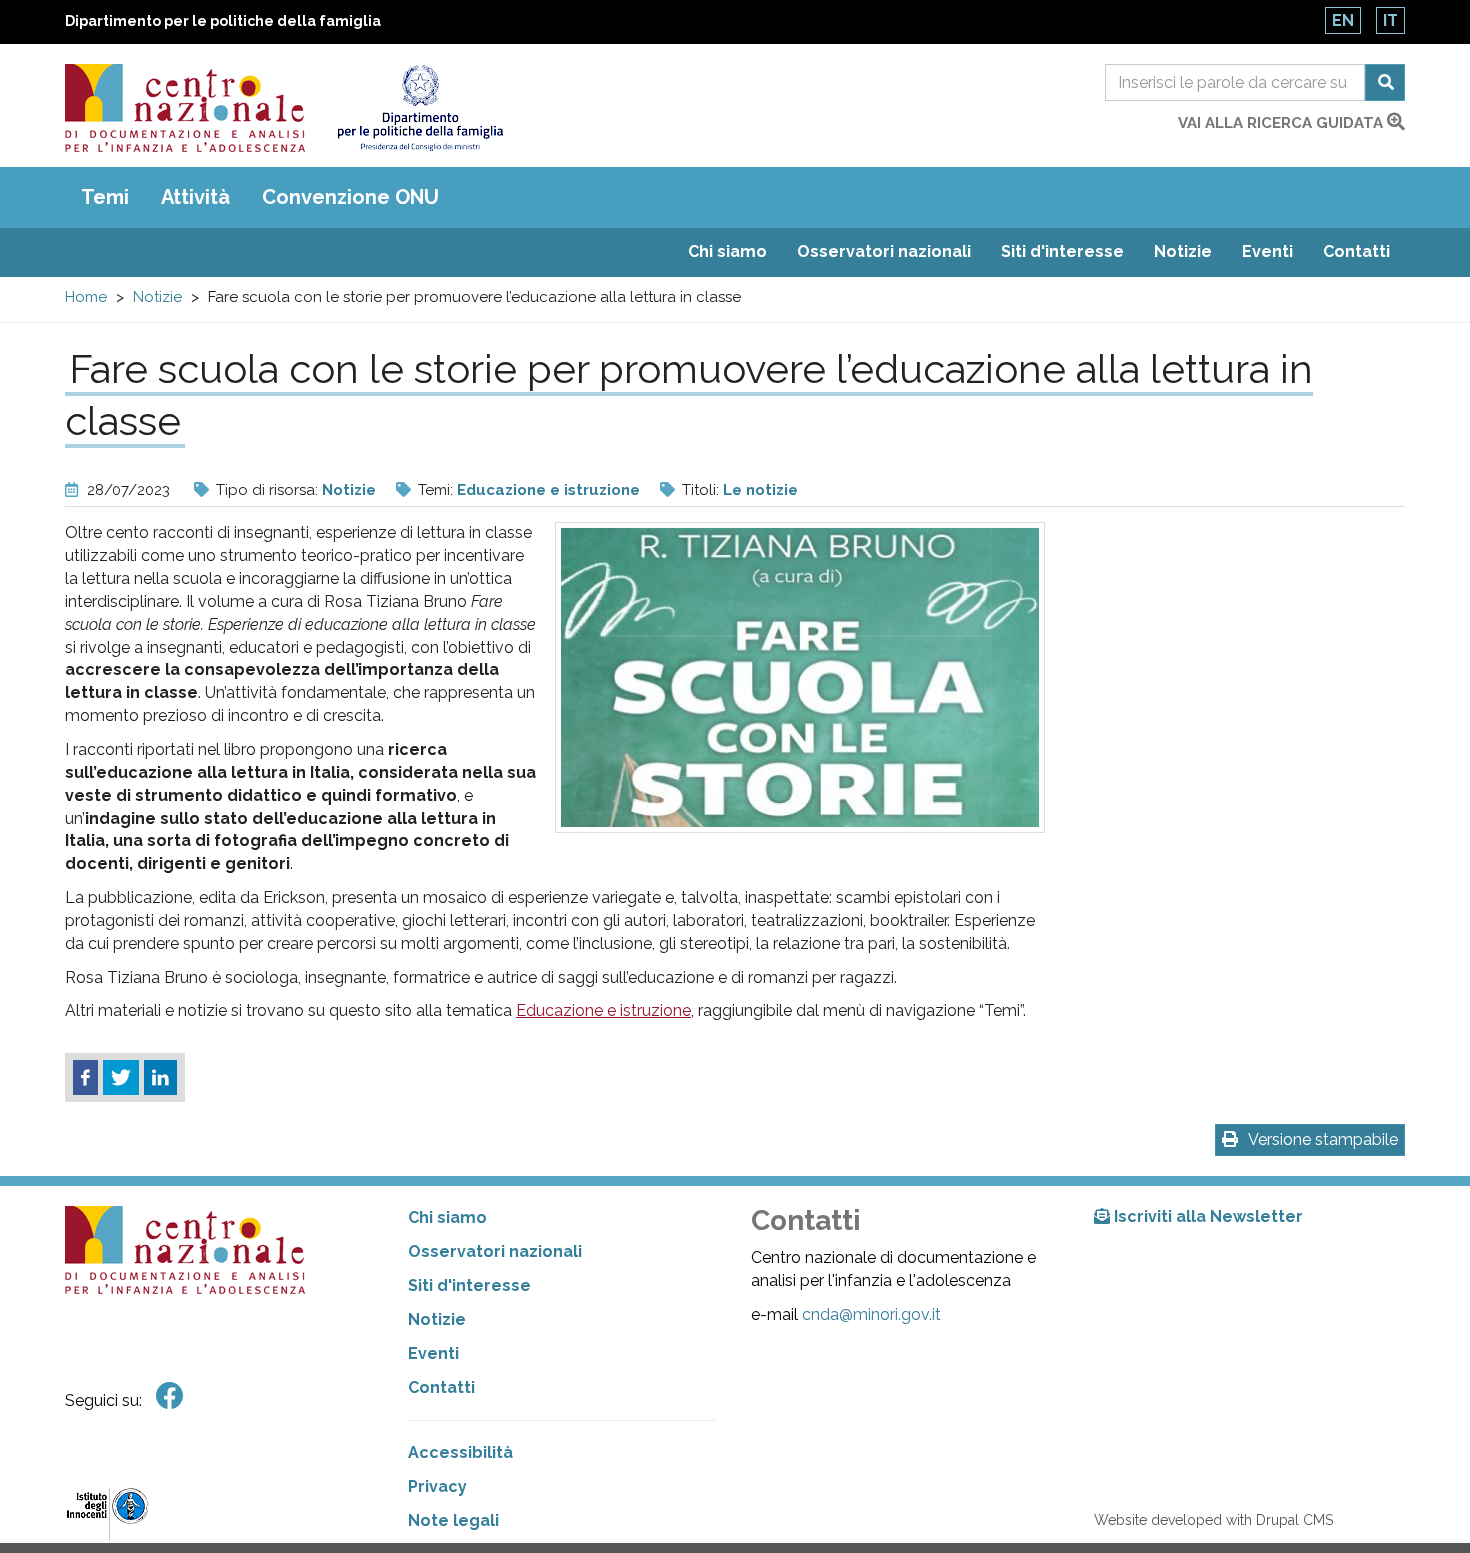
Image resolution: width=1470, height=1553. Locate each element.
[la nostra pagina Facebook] (170, 1396)
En (1343, 20)
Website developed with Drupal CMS (1213, 1520)
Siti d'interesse (1062, 251)
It (1390, 20)
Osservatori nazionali (884, 251)
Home (86, 297)
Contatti (1356, 251)
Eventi (1267, 251)
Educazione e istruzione (548, 490)
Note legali (453, 1520)
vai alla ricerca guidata (1282, 123)
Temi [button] (105, 197)
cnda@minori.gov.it (871, 1314)
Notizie (1183, 251)
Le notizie (760, 490)
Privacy (437, 1486)
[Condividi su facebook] (85, 1078)
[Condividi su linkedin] (160, 1078)
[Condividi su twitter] (121, 1078)
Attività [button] (195, 197)
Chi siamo (727, 251)
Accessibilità (460, 1452)
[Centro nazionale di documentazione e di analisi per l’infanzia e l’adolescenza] (185, 108)
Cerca (1385, 82)
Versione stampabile (1323, 1139)
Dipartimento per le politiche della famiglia (223, 21)
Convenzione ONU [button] (350, 197)
